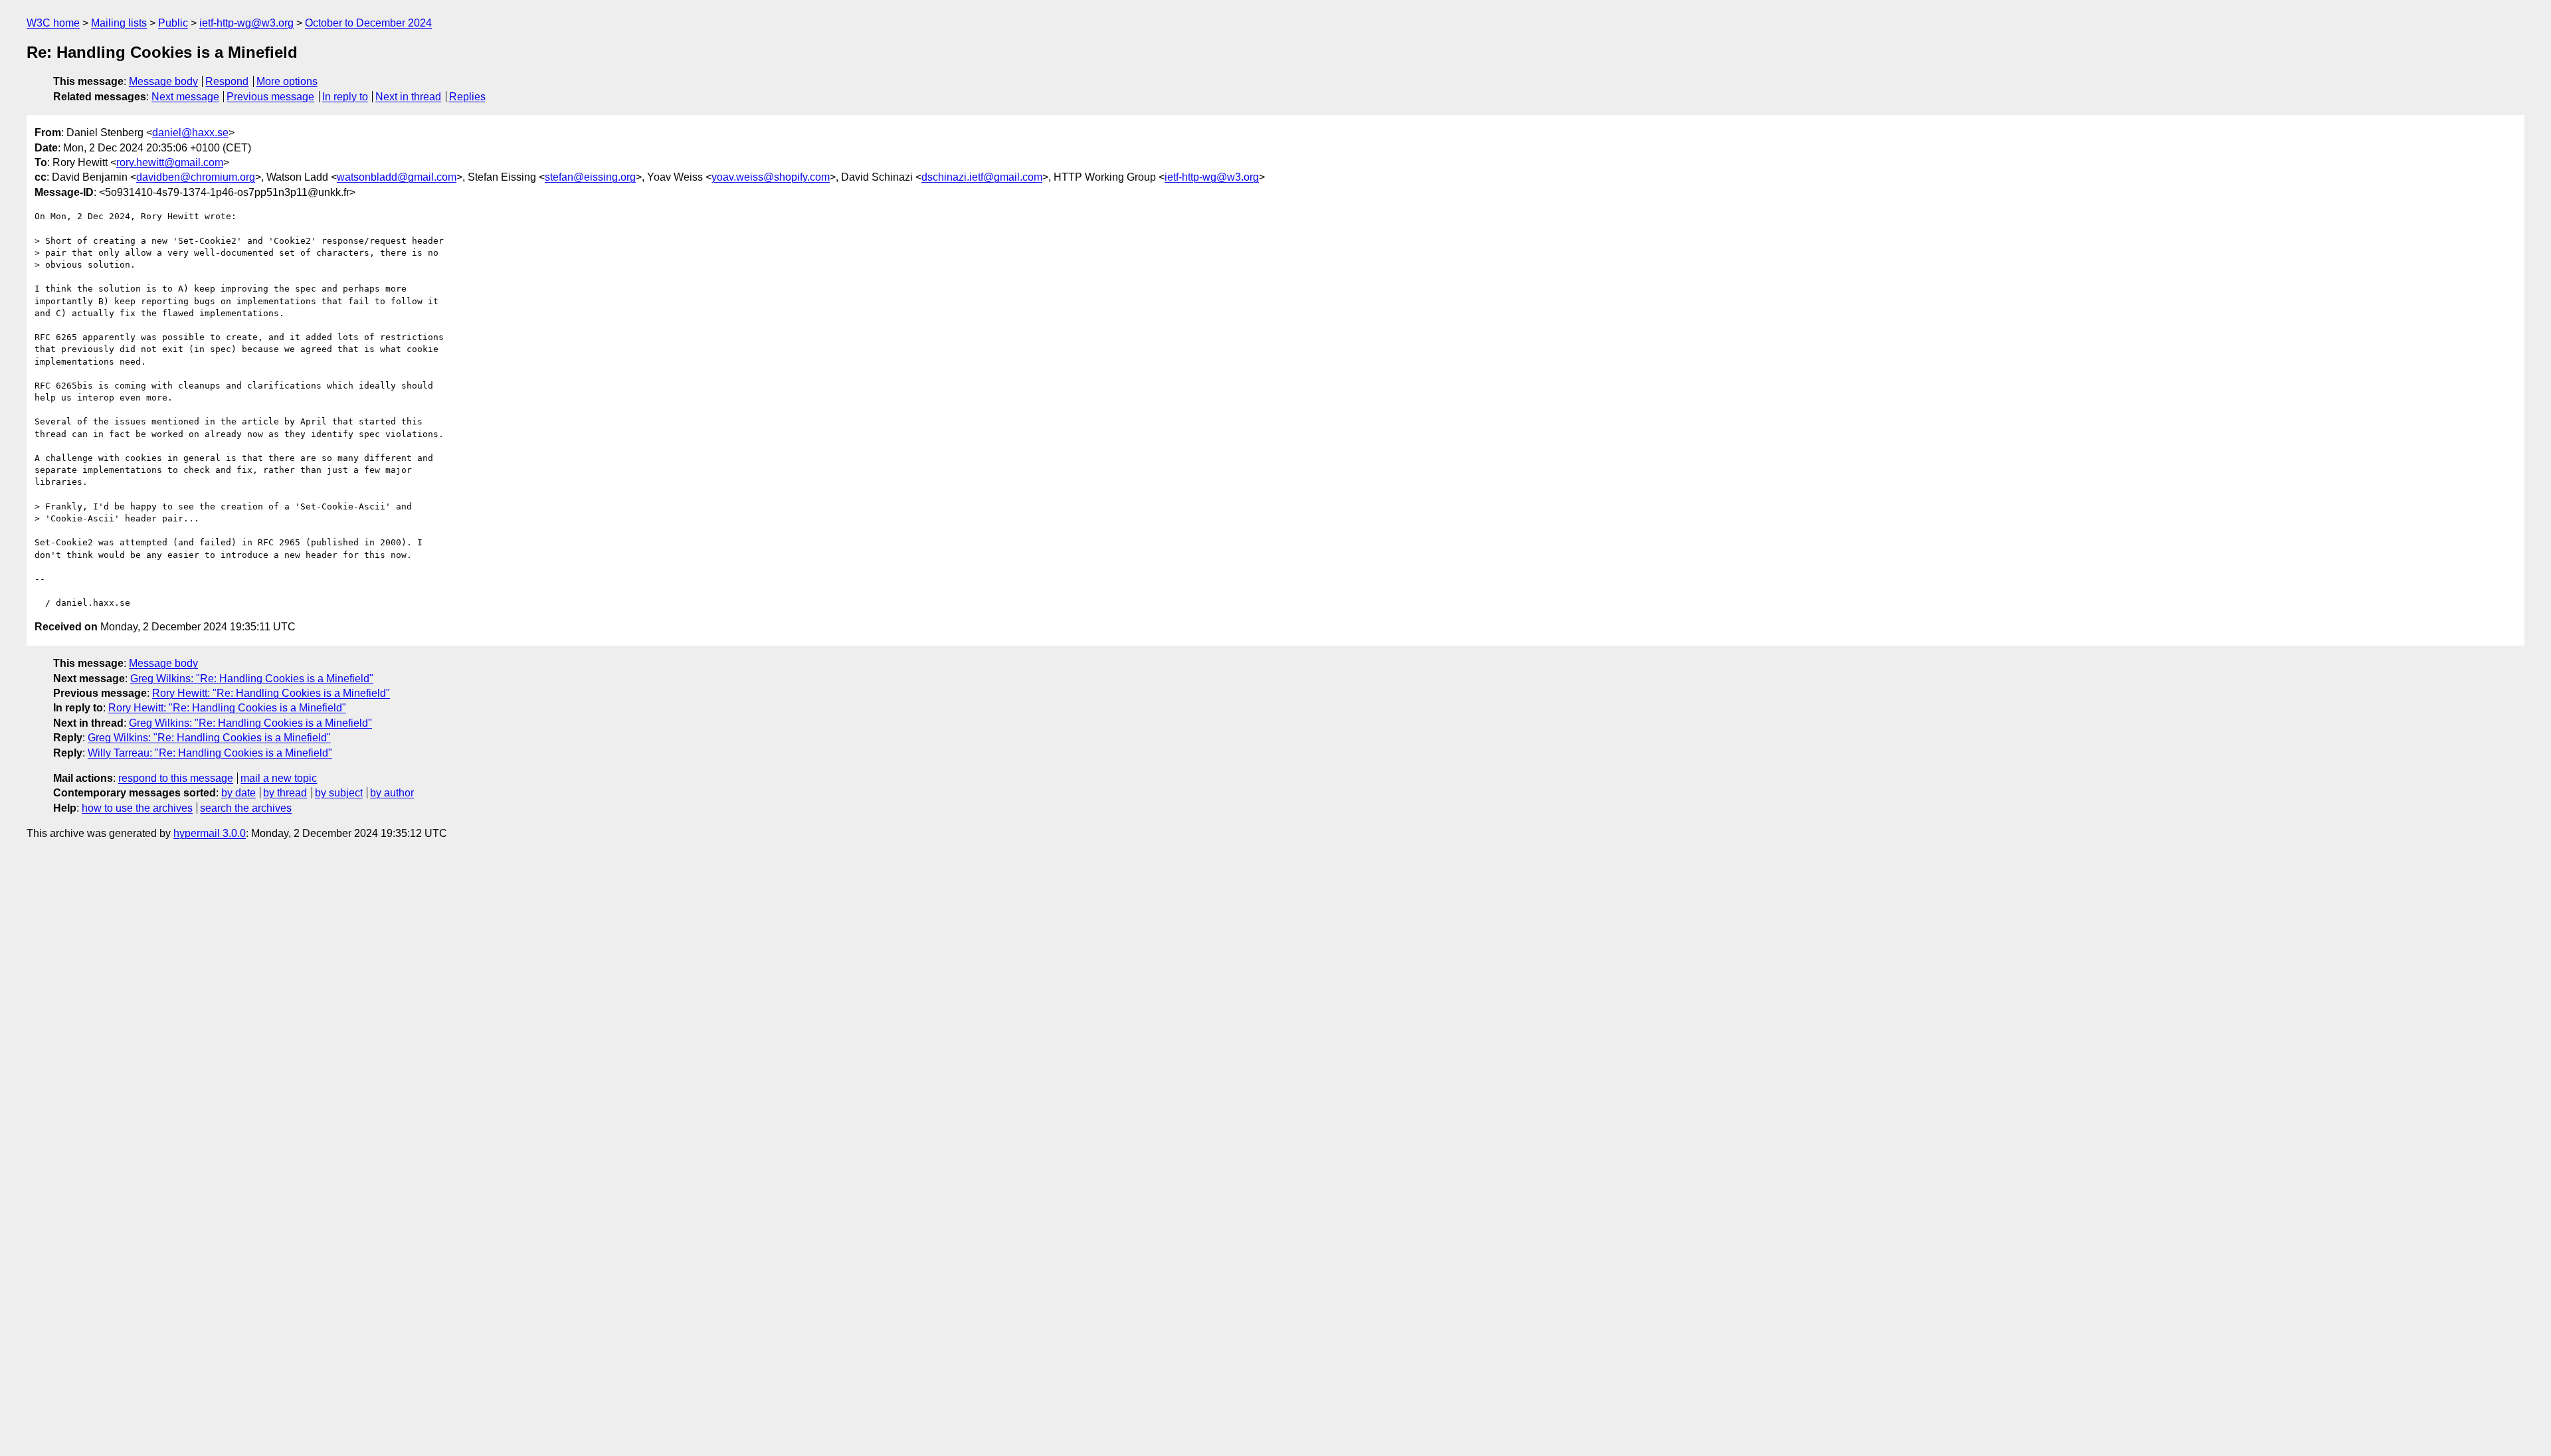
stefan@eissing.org (590, 177)
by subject (339, 793)
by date (238, 793)
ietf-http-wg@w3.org (246, 23)
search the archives (246, 808)
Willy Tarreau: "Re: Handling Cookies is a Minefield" (210, 753)
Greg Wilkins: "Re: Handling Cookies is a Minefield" (252, 679)
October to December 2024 (368, 23)
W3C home (53, 23)
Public (173, 23)
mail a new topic (279, 778)
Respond (227, 81)
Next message (185, 97)
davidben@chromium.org (196, 177)
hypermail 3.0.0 (210, 833)
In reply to (345, 97)
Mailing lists (119, 23)
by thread (285, 793)
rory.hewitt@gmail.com (170, 162)
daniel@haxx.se (190, 133)
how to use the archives (137, 808)
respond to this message (176, 778)
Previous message (270, 97)
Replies (467, 97)
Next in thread (408, 97)
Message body (163, 81)
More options (287, 81)
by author (392, 793)
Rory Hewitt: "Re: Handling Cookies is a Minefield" (271, 693)
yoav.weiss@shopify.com (771, 177)
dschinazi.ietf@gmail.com (982, 177)
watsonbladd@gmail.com (397, 177)
